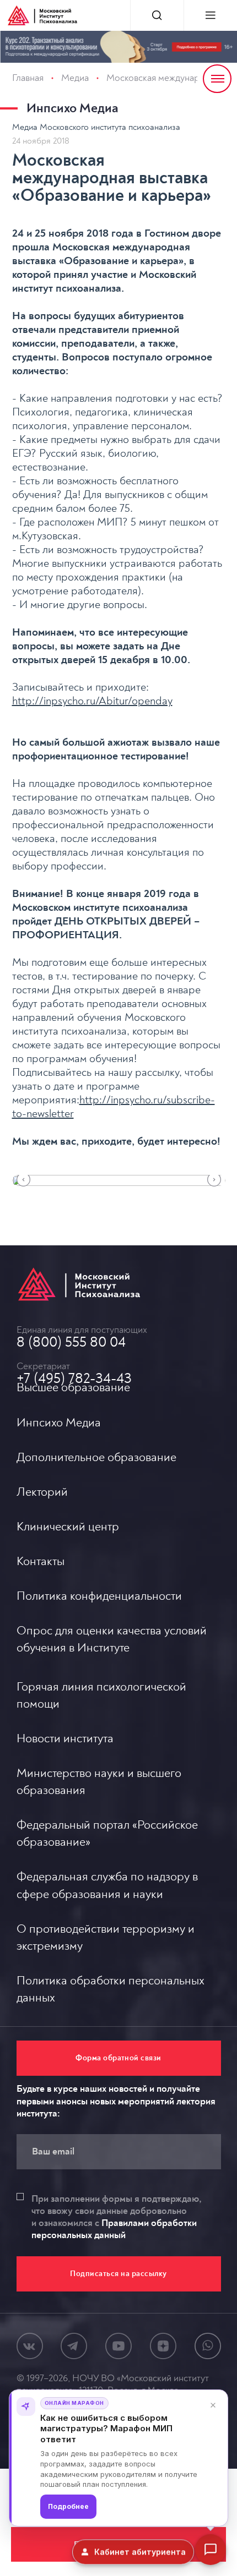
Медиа (75, 78)
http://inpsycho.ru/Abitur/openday (92, 701)
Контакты (41, 1561)
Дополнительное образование (96, 1457)
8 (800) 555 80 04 (71, 1342)
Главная (28, 78)
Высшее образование (73, 1387)
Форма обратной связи (118, 2058)
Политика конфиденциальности (99, 1596)
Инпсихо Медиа (72, 108)
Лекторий (42, 1492)
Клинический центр (68, 1527)
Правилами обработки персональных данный (114, 2229)
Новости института (65, 1738)
